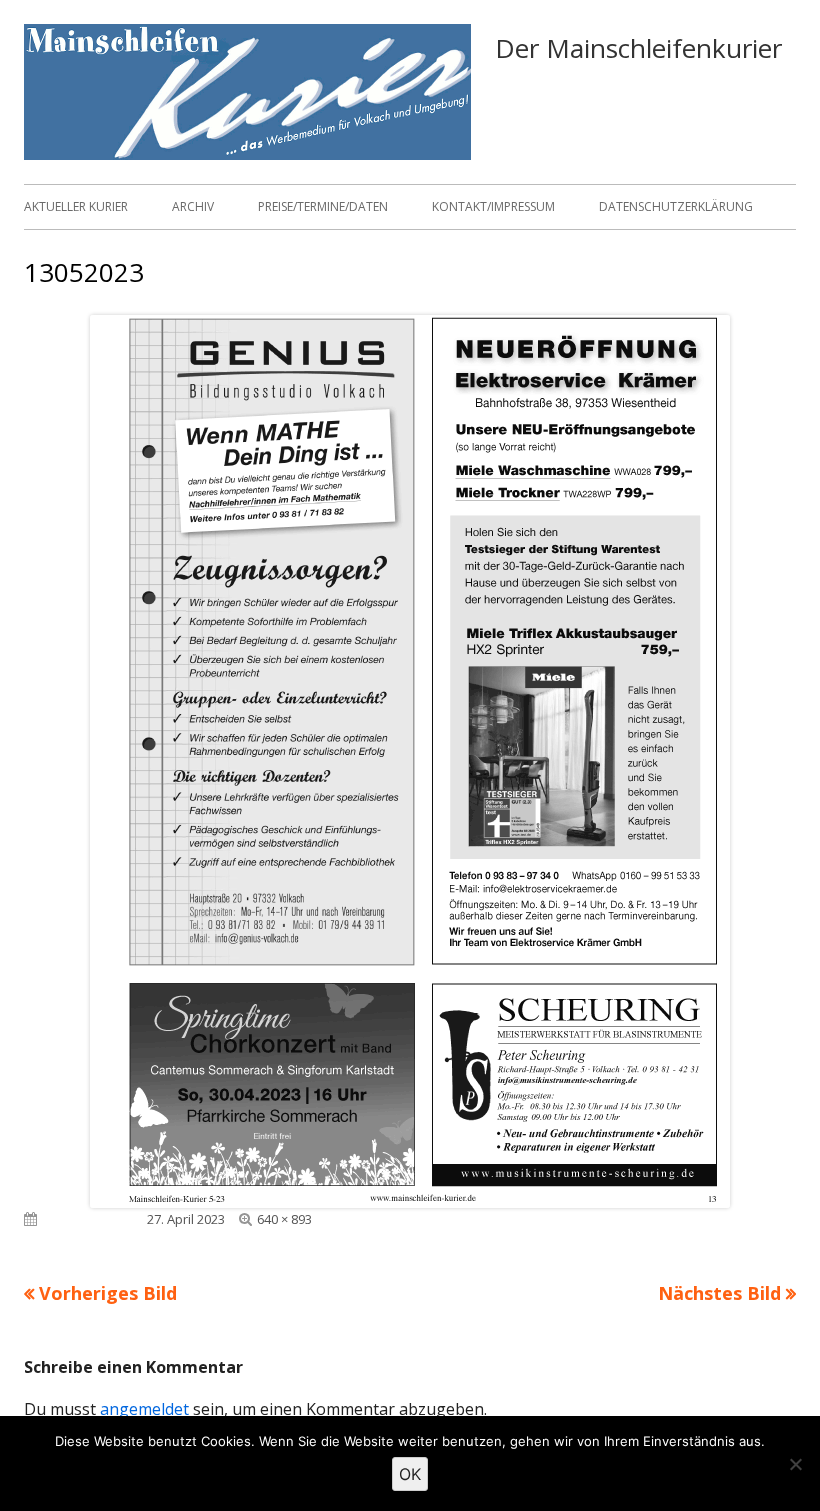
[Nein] (795, 1464)
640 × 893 (284, 1219)
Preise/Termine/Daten (323, 206)
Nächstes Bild (719, 1293)
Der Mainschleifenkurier (638, 48)
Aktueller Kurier (76, 206)
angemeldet (144, 1409)
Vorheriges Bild (108, 1293)
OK (410, 1474)
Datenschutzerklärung (676, 206)
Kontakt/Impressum (493, 206)
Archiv (193, 206)
